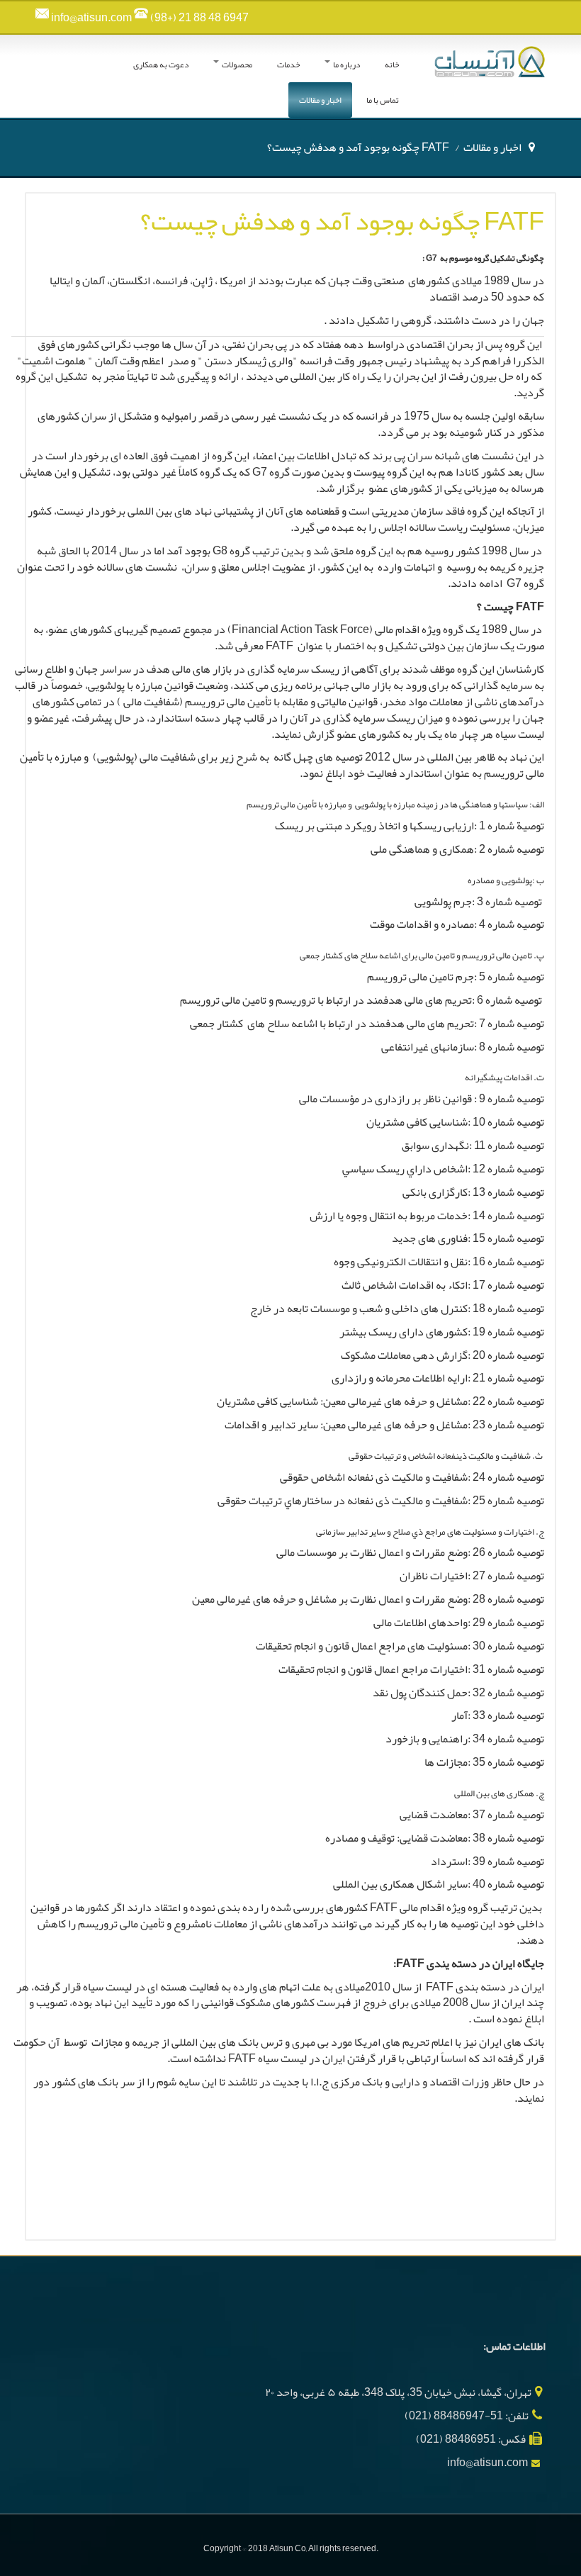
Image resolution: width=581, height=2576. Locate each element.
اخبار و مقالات (320, 100)
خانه (392, 65)
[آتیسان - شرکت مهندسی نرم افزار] (490, 60)
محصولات (236, 65)
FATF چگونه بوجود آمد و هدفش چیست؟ (342, 221)
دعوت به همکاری (161, 65)
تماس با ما (383, 100)
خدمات (288, 65)
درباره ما (346, 65)
